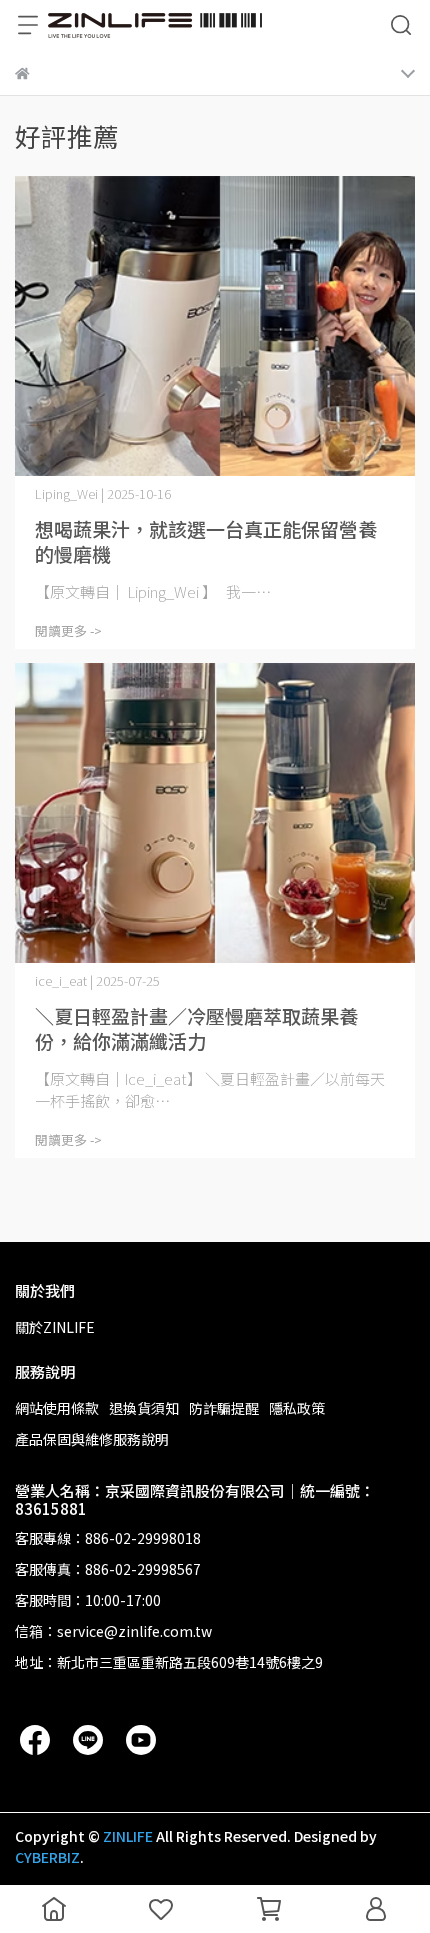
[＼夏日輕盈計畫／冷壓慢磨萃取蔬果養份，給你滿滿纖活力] (215, 813)
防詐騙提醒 (224, 1408)
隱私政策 (297, 1408)
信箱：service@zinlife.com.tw (113, 1631)
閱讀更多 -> (68, 630)
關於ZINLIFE (55, 1327)
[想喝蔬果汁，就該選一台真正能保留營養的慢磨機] (215, 326)
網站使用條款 (57, 1408)
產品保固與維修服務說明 (92, 1439)
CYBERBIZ (47, 1857)
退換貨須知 (144, 1408)
